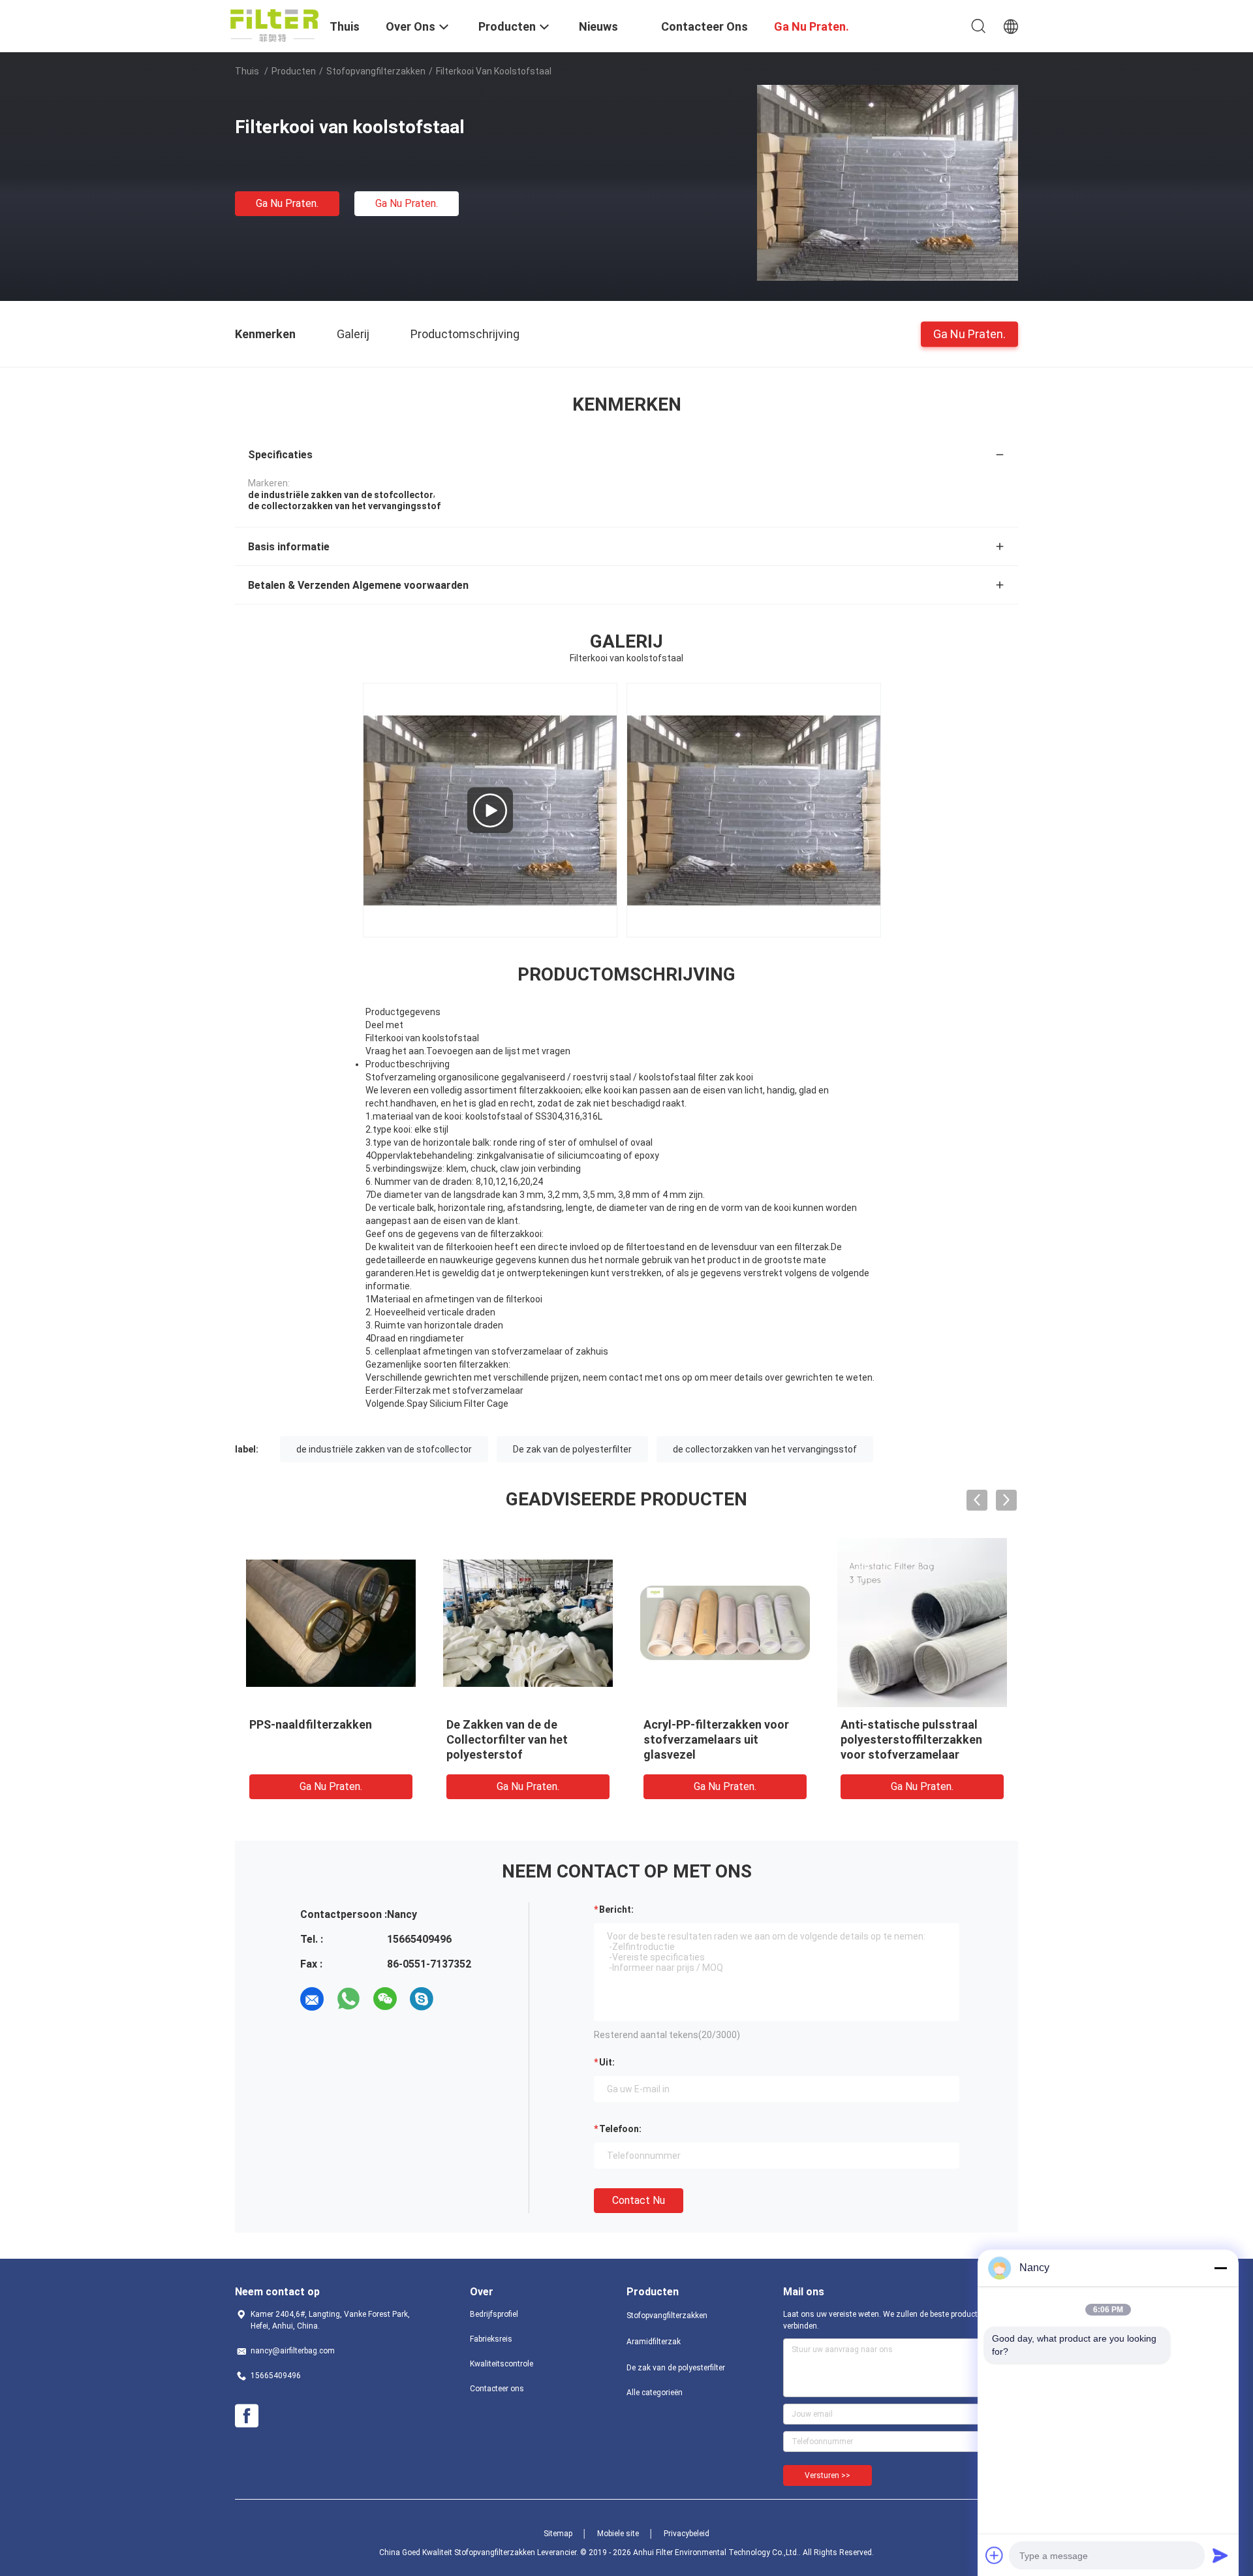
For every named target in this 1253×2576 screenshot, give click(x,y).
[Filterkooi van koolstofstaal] (888, 182)
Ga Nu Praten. (287, 203)
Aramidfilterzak (654, 2342)
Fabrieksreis (491, 2339)
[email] (312, 1999)
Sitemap (558, 2534)
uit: (607, 2062)
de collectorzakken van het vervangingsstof (765, 1449)
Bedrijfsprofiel (494, 2314)
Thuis (247, 71)
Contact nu (639, 2200)
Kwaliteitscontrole (502, 2364)
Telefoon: (620, 2129)
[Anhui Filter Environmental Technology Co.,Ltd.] (274, 25)
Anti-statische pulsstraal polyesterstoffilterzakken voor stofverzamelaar (411, 1739)
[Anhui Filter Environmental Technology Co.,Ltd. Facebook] (247, 2416)
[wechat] (385, 1999)
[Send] (1220, 2555)
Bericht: (616, 1909)
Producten (294, 71)
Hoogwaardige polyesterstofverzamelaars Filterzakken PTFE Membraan (1011, 1739)
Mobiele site (618, 2534)
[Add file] (995, 2555)
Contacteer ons (497, 2389)
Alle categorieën (655, 2393)
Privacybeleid (687, 2534)
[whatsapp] (348, 1999)
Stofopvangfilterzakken (376, 71)
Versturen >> (828, 2475)
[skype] (422, 1999)
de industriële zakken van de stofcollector (384, 1449)
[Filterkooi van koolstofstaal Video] (490, 810)
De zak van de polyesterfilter (572, 1449)
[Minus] (1220, 2268)
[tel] (458, 1999)
